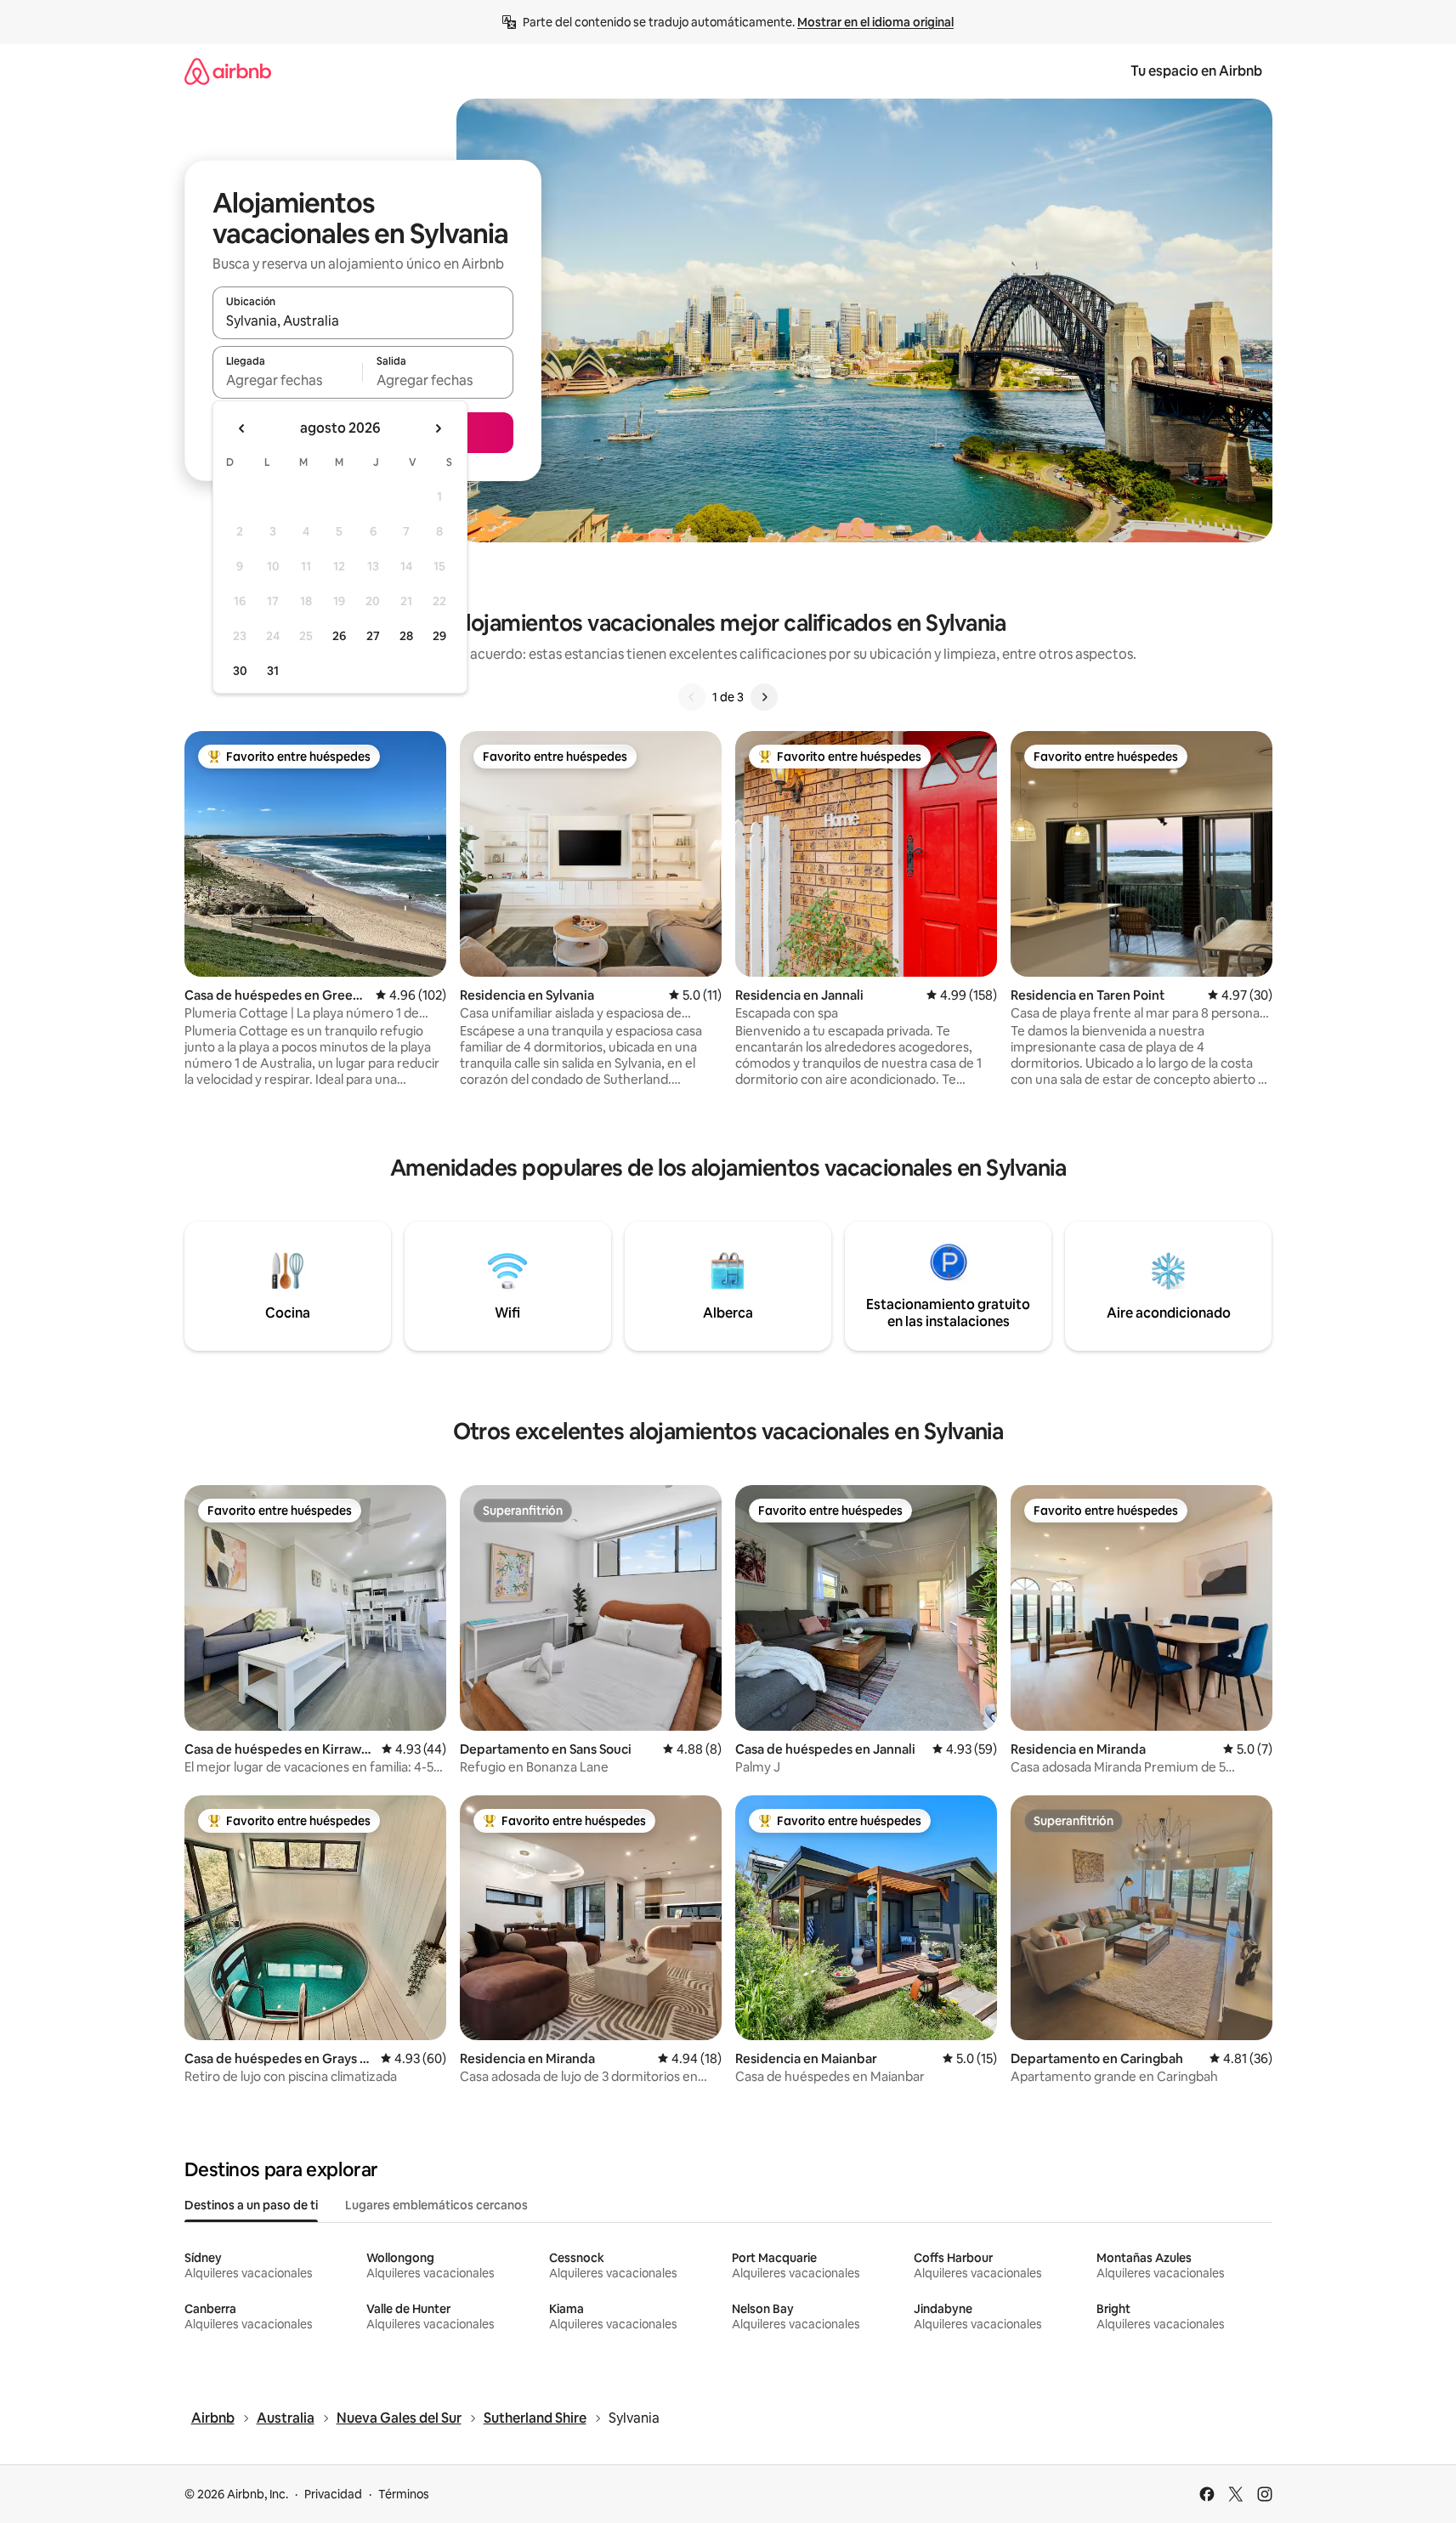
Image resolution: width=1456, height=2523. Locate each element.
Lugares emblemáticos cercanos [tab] (436, 2205)
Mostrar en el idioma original (875, 22)
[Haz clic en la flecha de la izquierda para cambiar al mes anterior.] (242, 428)
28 (406, 636)
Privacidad (333, 2494)
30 (240, 671)
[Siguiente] (764, 697)
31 (273, 671)
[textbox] (288, 380)
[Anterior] (692, 697)
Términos (404, 2494)
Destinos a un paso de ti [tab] (251, 2205)
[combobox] (363, 320)
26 (339, 636)
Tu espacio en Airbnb (1196, 71)
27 (373, 636)
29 (439, 636)
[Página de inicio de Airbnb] (228, 71)
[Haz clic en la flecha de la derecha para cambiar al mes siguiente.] (438, 428)
